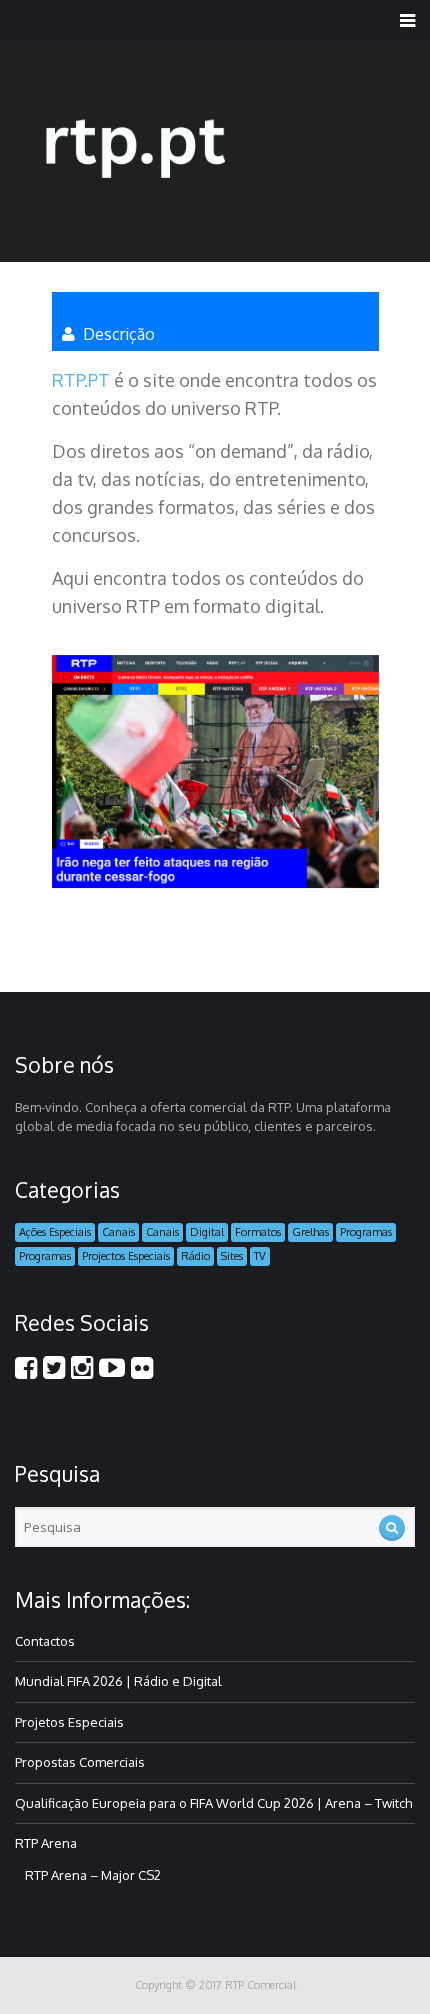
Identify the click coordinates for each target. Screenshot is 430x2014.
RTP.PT (83, 380)
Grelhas (310, 1232)
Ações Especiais (55, 1232)
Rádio (195, 1256)
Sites (232, 1256)
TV (260, 1256)
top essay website (205, 1391)
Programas (366, 1232)
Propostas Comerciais (80, 1762)
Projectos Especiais (126, 1256)
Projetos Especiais (69, 1722)
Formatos (258, 1232)
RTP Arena (46, 1843)
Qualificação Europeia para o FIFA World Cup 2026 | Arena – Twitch (213, 1803)
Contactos (45, 1641)
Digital (207, 1232)
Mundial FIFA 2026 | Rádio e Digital (118, 1681)
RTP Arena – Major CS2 (93, 1875)
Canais (118, 1232)
